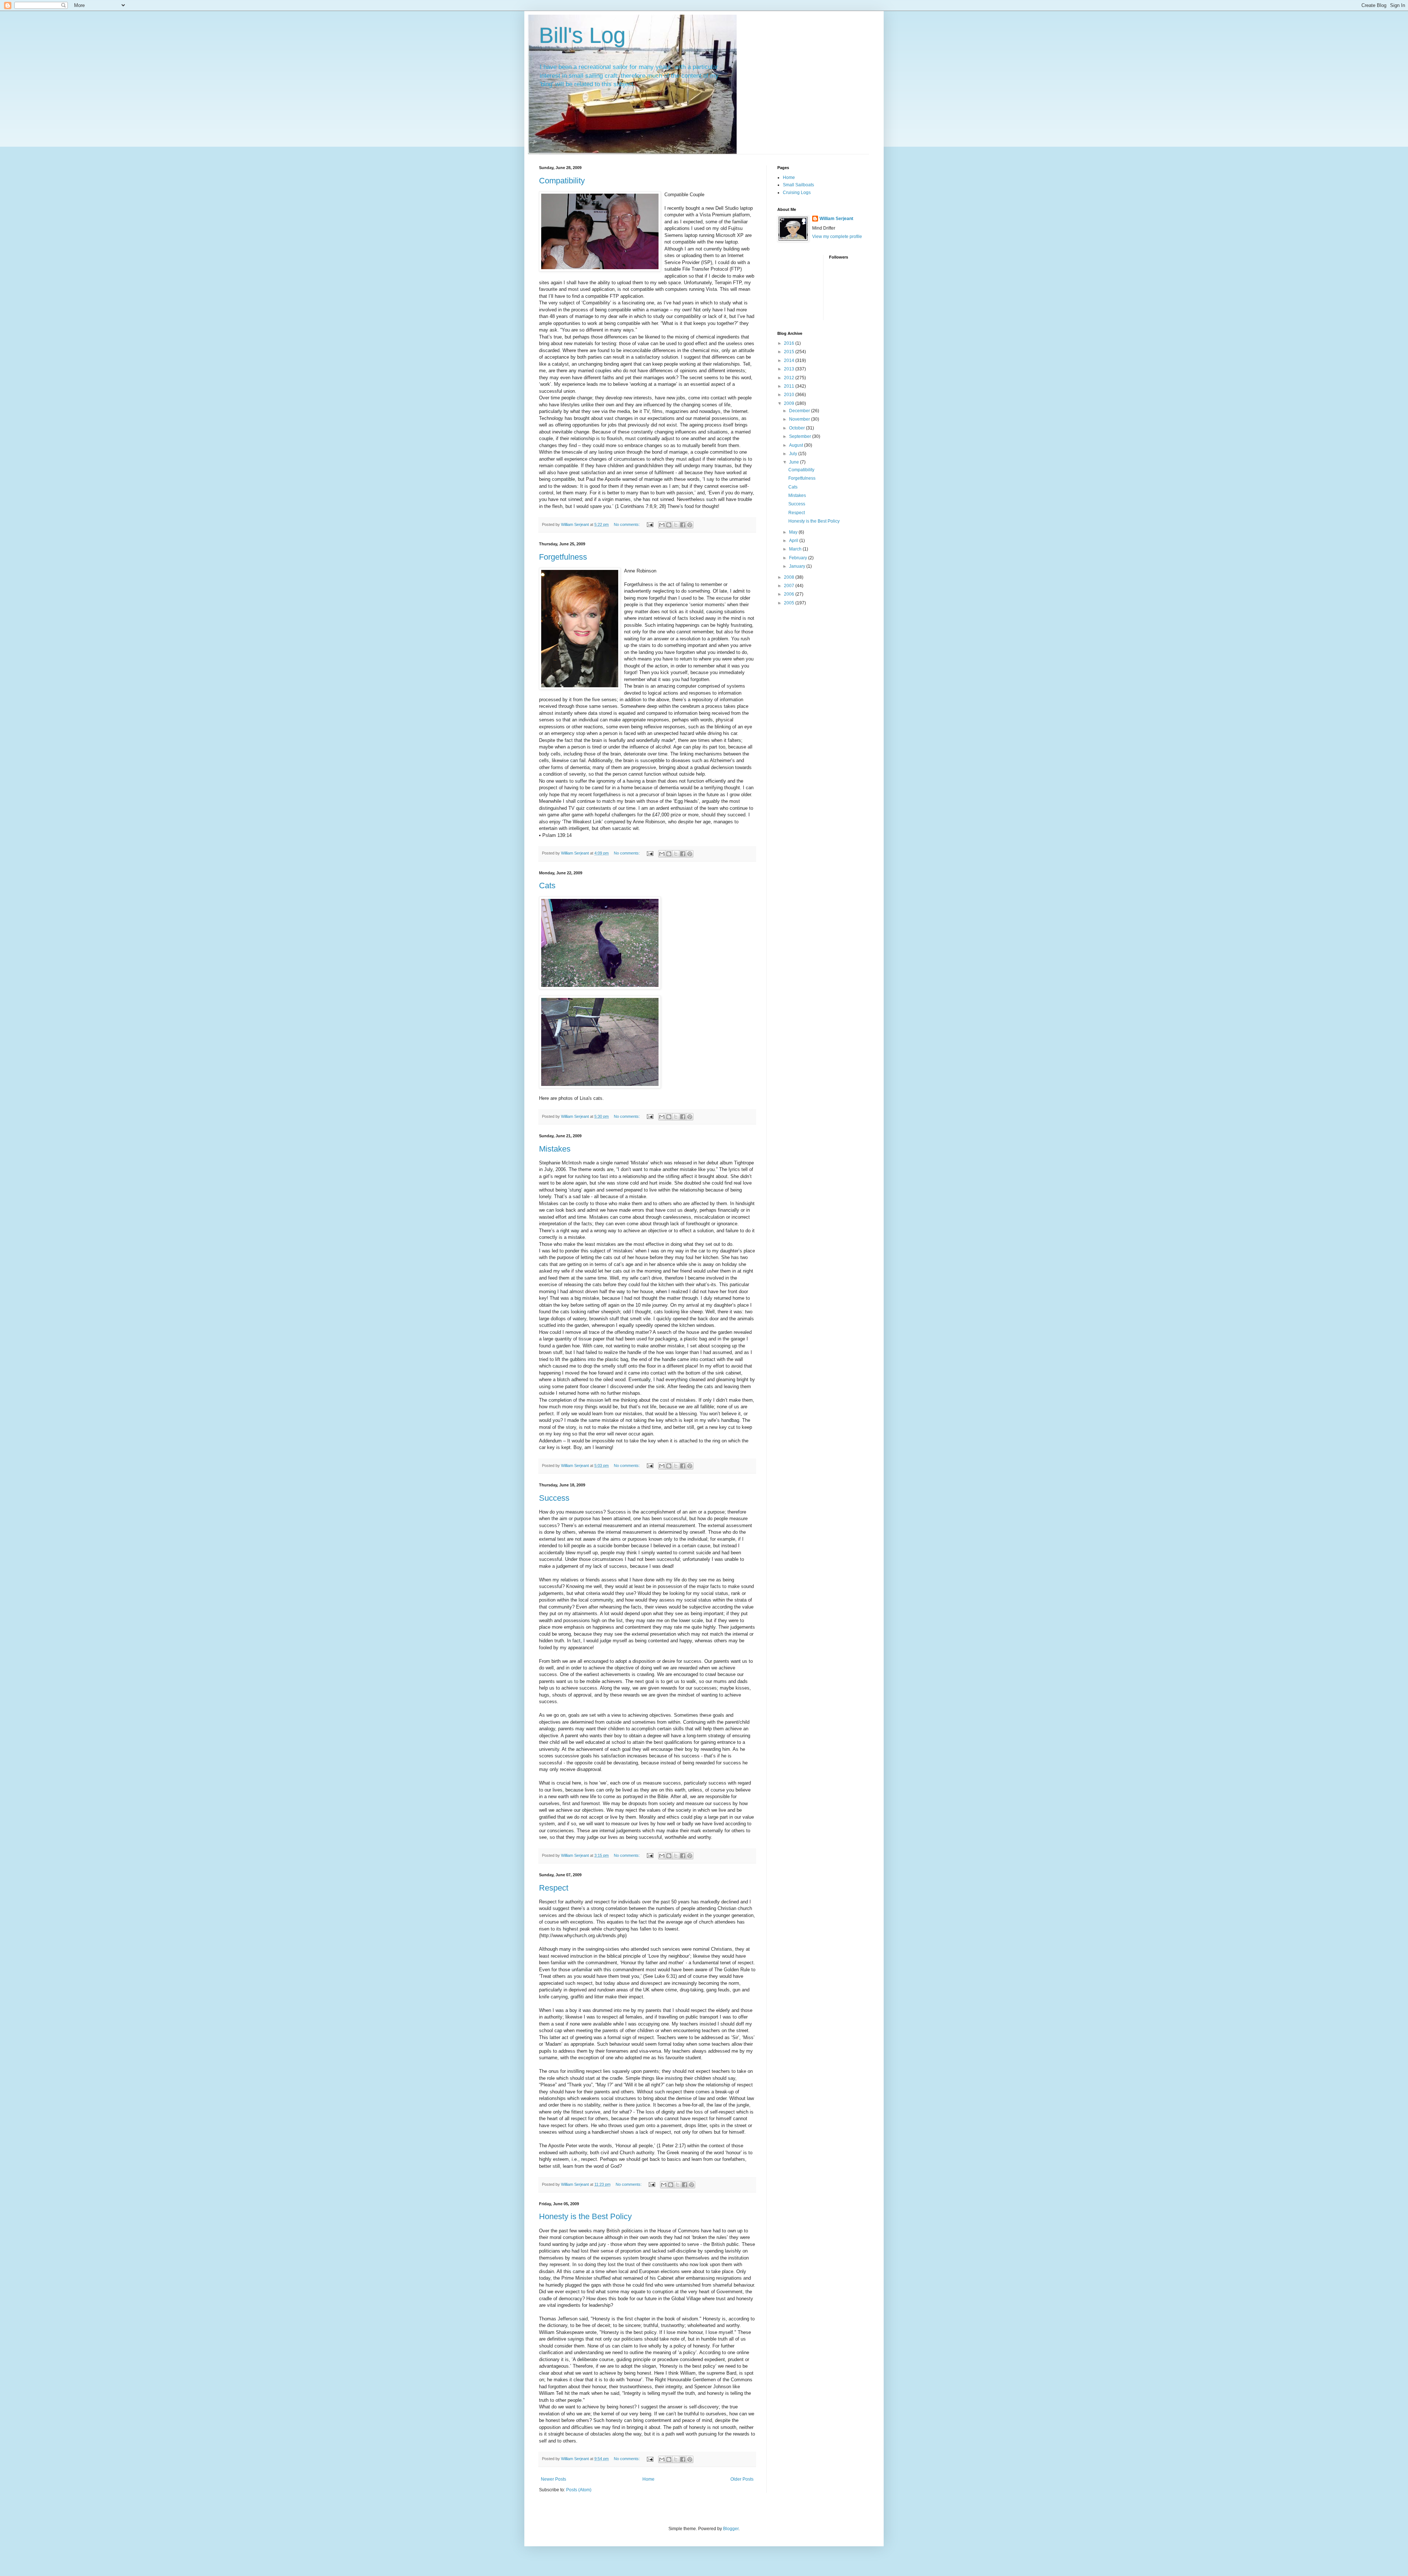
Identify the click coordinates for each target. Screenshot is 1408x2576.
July (794, 454)
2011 (790, 386)
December (800, 411)
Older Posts (742, 2479)
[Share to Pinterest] (690, 525)
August (797, 445)
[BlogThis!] (669, 525)
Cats (547, 885)
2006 (790, 594)
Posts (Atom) (579, 2490)
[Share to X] (676, 525)
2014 (790, 361)
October (797, 428)
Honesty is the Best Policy (585, 2216)
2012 (790, 378)
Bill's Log (582, 35)
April (794, 541)
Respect (554, 1888)
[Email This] (662, 525)
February (799, 558)
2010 (790, 395)
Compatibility (562, 181)
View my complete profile (837, 237)
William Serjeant (836, 219)
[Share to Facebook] (683, 525)
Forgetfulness (563, 557)
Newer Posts (553, 2479)
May (794, 532)
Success (554, 1498)
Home (648, 2479)
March (796, 549)
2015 (790, 352)
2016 (790, 343)
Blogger (731, 2529)
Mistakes (555, 1149)
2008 (790, 577)
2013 (790, 369)
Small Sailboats (798, 185)
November (800, 419)
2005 (790, 603)
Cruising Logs (797, 193)
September (801, 436)
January (798, 566)
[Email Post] (650, 524)
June (795, 462)
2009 (790, 403)
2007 (790, 586)
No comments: (627, 524)
